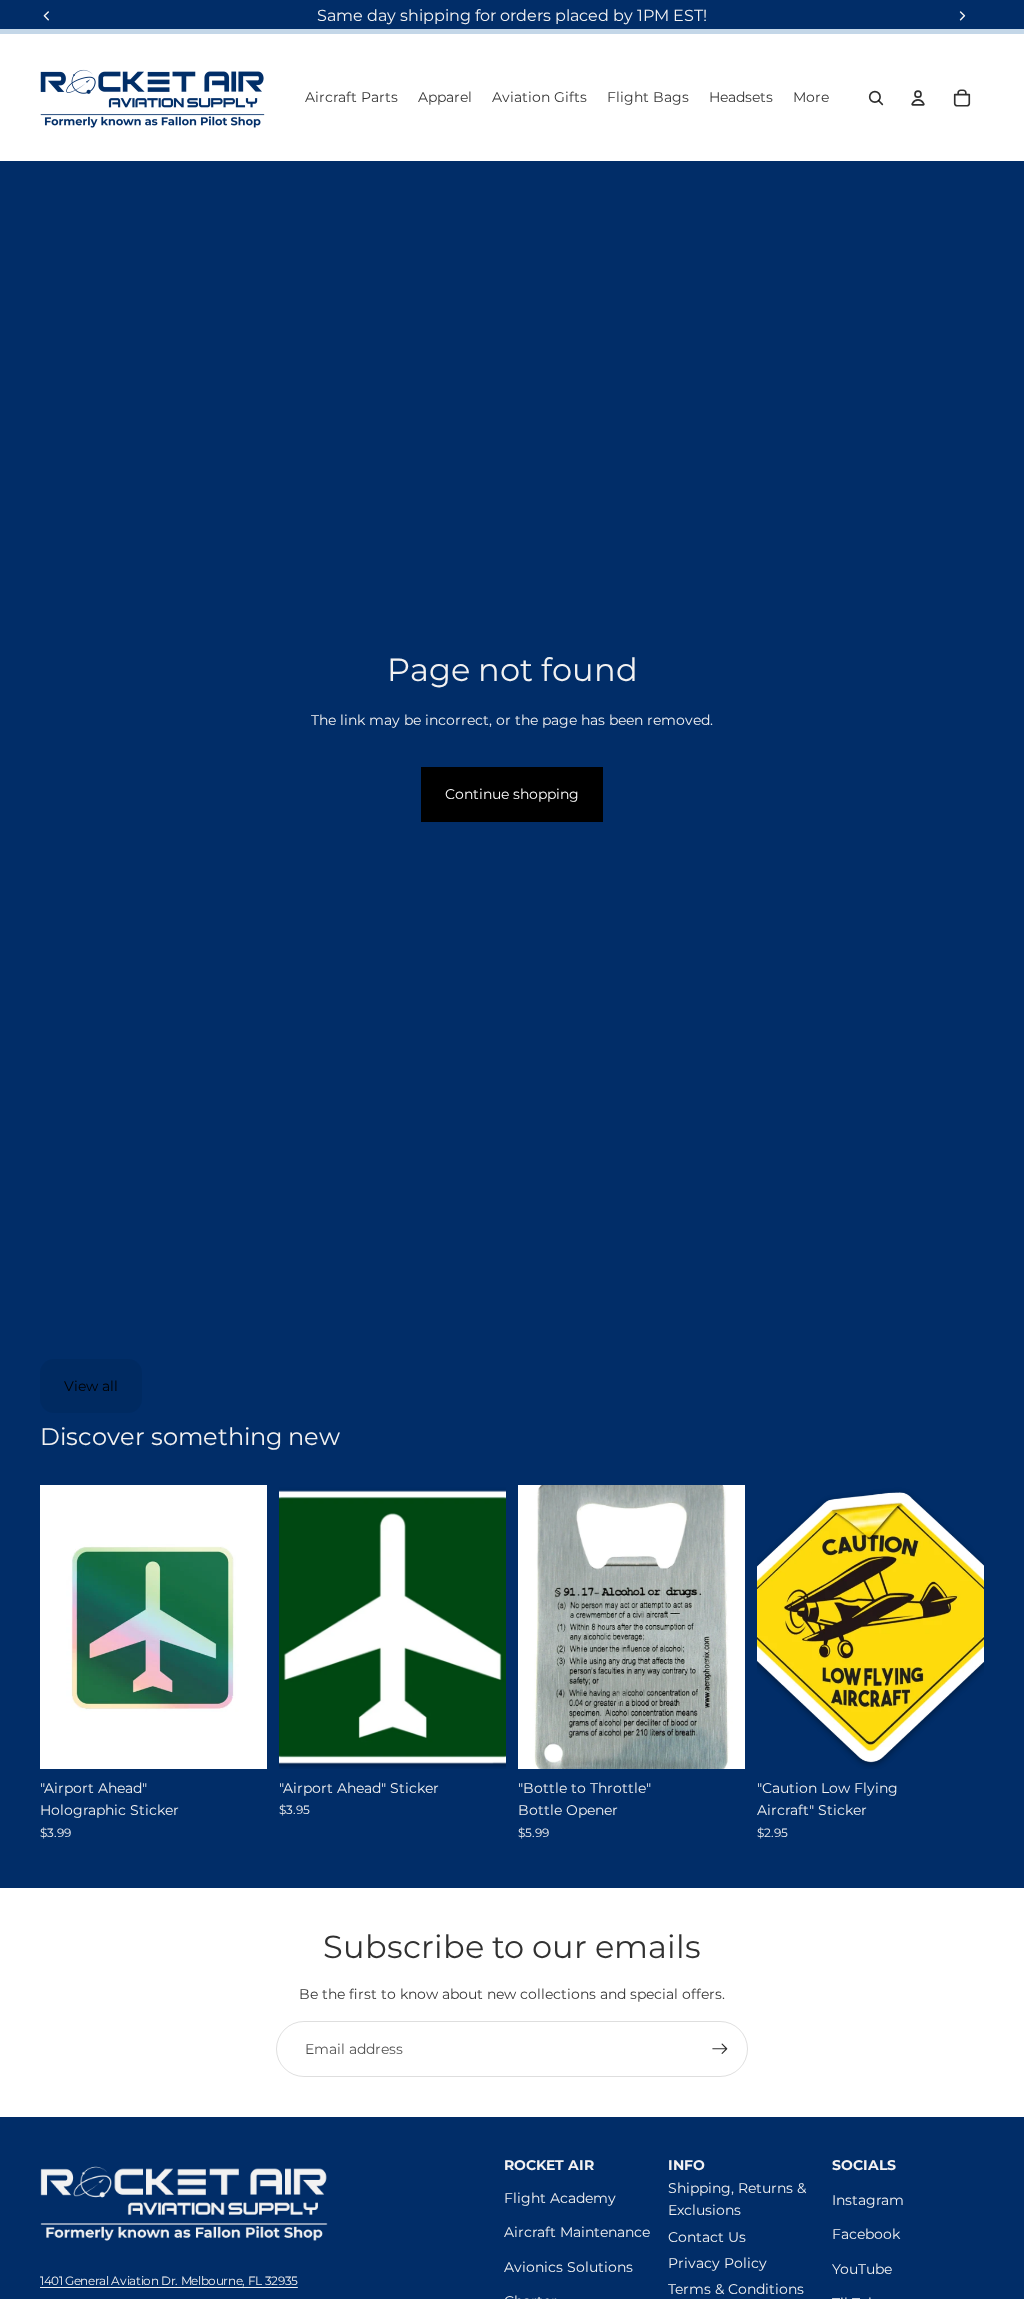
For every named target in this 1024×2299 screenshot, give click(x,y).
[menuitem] (811, 98)
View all (91, 1386)
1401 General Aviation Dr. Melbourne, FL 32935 (169, 2280)
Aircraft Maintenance (577, 2232)
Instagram (868, 2200)
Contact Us (707, 2237)
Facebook (866, 2234)
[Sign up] (720, 2049)
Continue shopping (512, 794)
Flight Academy (560, 2198)
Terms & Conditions (736, 2289)
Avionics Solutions (568, 2267)
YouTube (862, 2269)
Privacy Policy (717, 2263)
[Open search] (876, 98)
